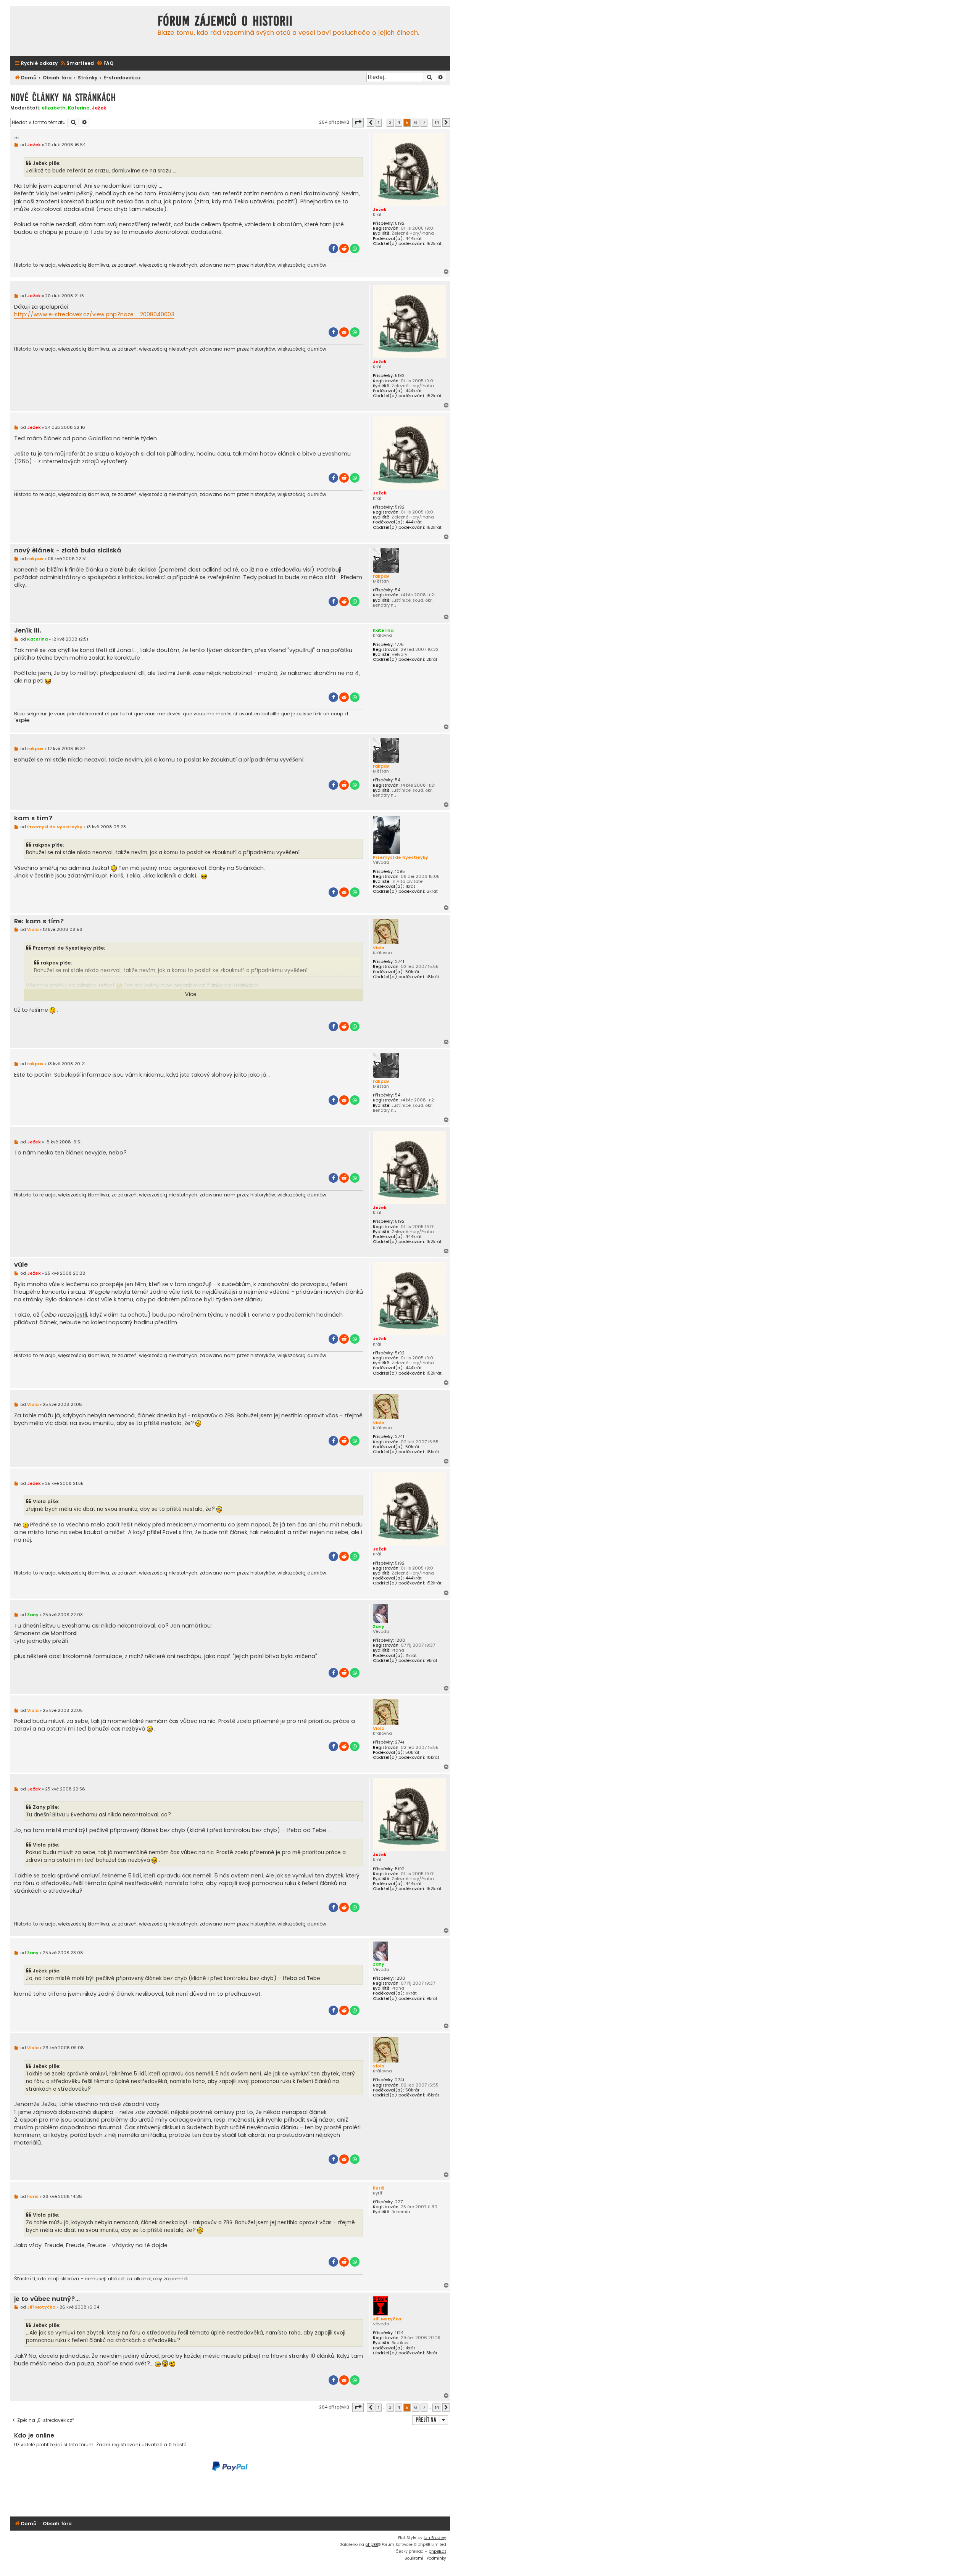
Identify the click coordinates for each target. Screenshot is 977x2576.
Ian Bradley (435, 2538)
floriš (379, 2188)
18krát (433, 977)
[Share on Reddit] (344, 249)
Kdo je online (34, 2435)
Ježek (99, 108)
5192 (400, 223)
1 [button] (379, 122)
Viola (379, 948)
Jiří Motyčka (387, 2319)
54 (398, 590)
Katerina (79, 108)
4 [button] (399, 122)
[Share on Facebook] (333, 249)
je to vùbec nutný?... (47, 2299)
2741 (400, 962)
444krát (414, 239)
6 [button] (416, 122)
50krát (412, 972)
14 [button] (437, 122)
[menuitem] (77, 64)
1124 (399, 2333)
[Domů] (82, 31)
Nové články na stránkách (63, 97)
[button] (358, 122)
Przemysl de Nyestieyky (401, 857)
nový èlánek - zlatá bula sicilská (68, 551)
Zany (379, 1626)
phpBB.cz (437, 2551)
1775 (399, 645)
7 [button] (424, 122)
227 (399, 2202)
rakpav (381, 576)
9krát (432, 1661)
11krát (411, 1656)
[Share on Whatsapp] (355, 249)
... (16, 136)
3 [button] (390, 122)
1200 (400, 1640)
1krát (410, 886)
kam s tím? (33, 819)
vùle (21, 1265)
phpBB (372, 2545)
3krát (432, 2353)
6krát (432, 891)
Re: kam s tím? (39, 922)
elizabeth (54, 108)
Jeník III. (28, 631)
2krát (432, 659)
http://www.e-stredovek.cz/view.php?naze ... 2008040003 (94, 314)
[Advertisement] (230, 2494)
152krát (434, 244)
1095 (400, 872)
